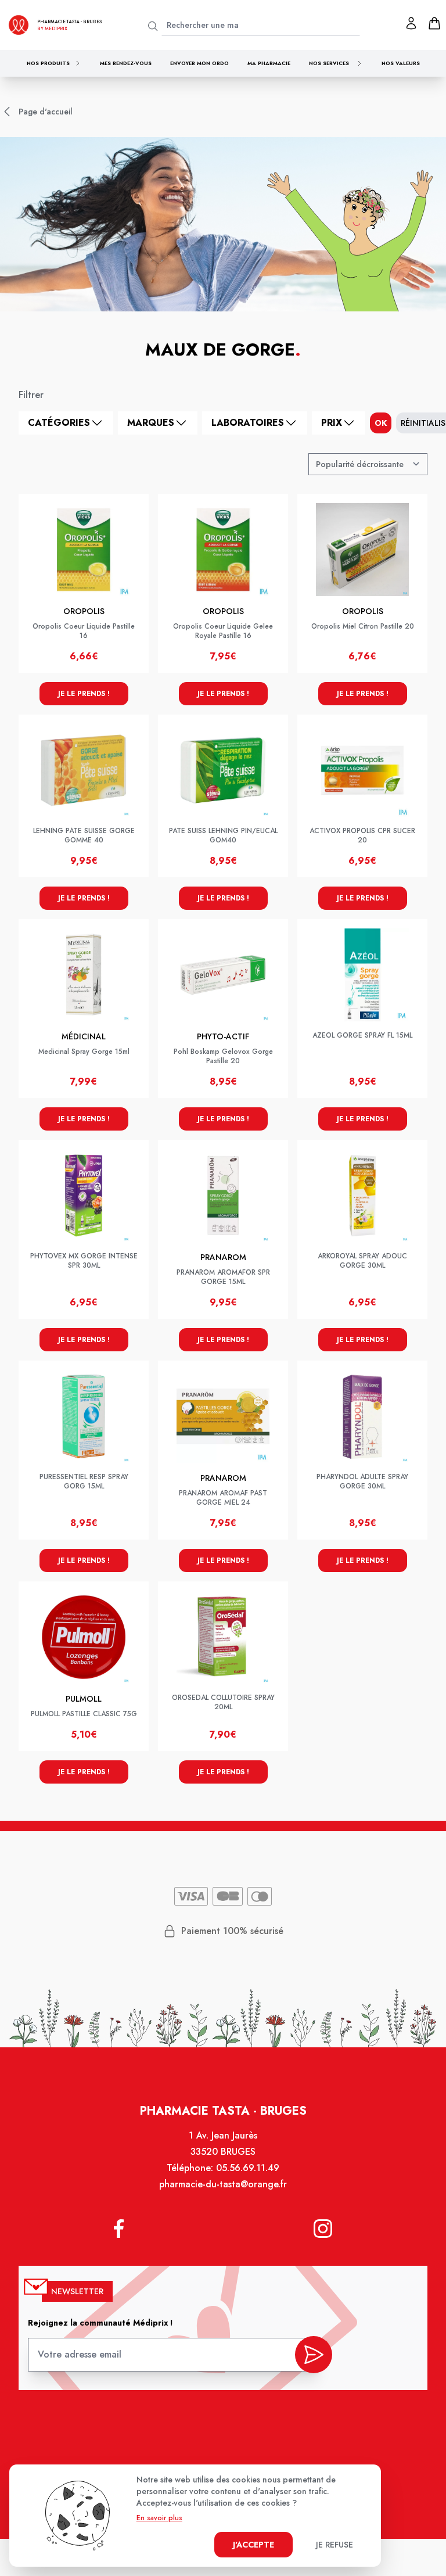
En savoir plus (159, 2518)
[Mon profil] (411, 23)
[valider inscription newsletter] (314, 2355)
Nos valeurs (401, 63)
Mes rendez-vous (126, 63)
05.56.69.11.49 (248, 2168)
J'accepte (253, 2545)
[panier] (434, 23)
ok (381, 423)
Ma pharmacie (269, 63)
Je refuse (334, 2545)
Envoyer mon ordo (199, 63)
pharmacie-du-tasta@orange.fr (223, 2184)
